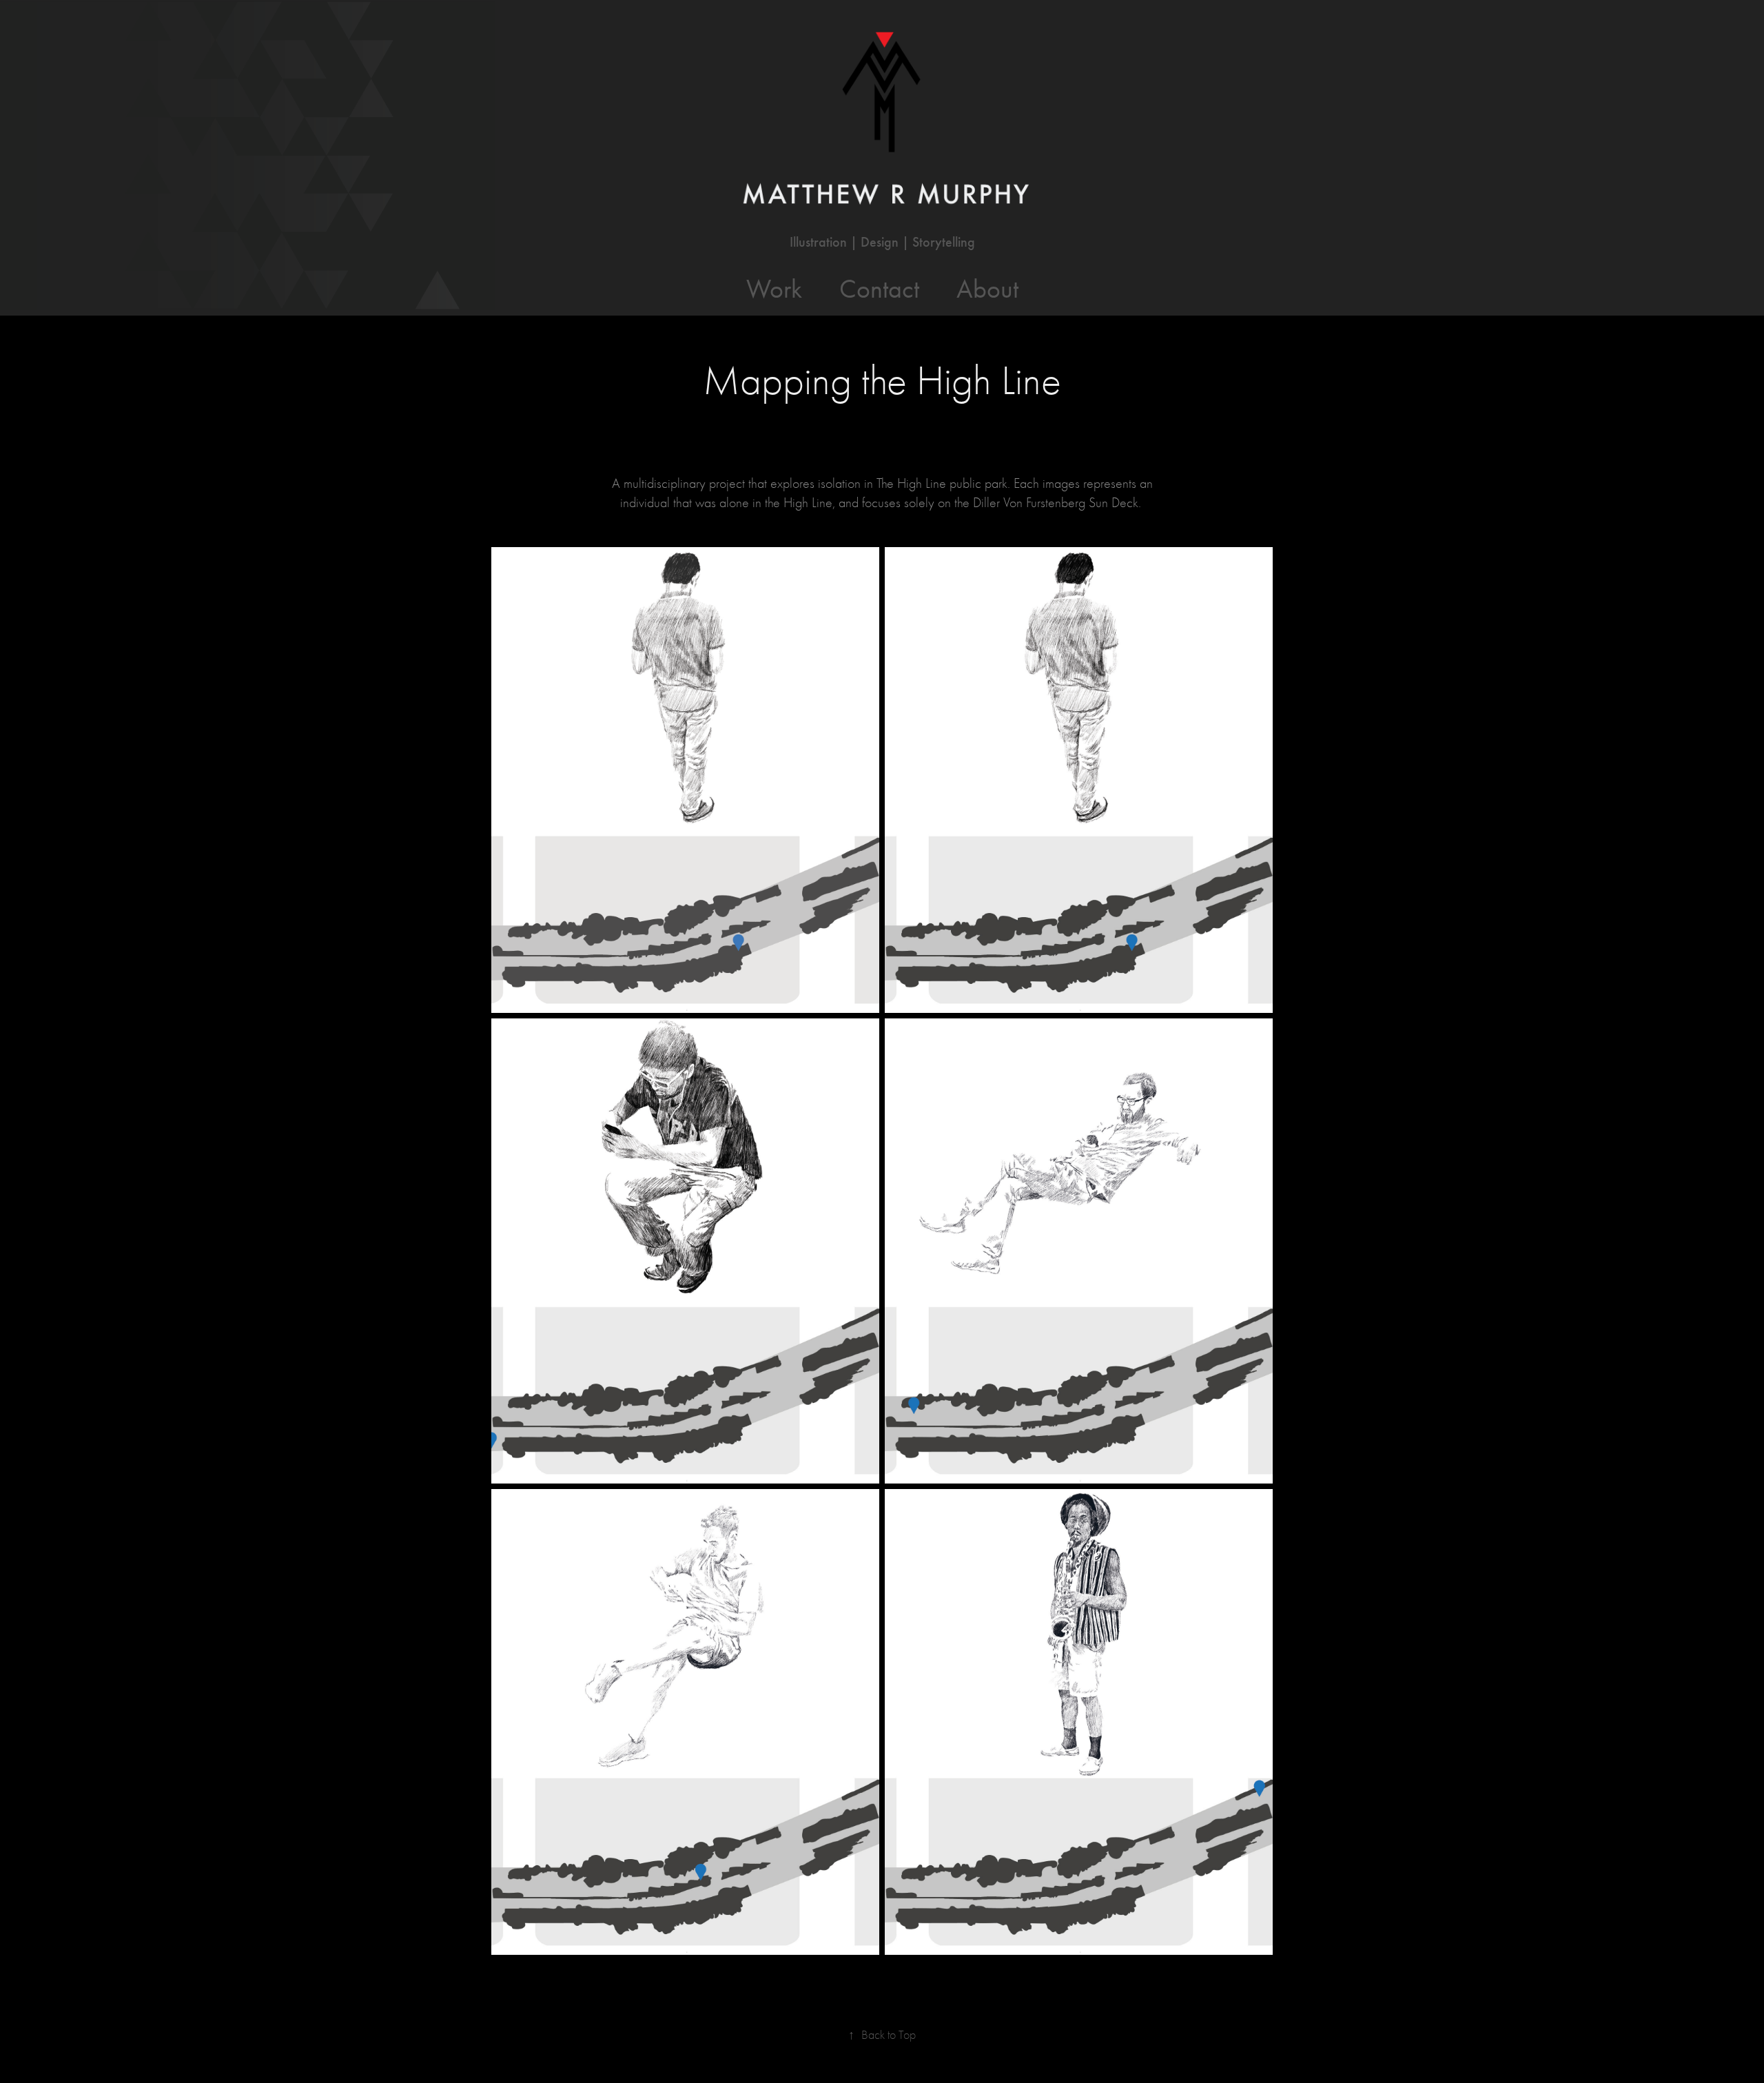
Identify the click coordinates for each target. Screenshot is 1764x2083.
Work (774, 289)
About (987, 289)
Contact (879, 289)
